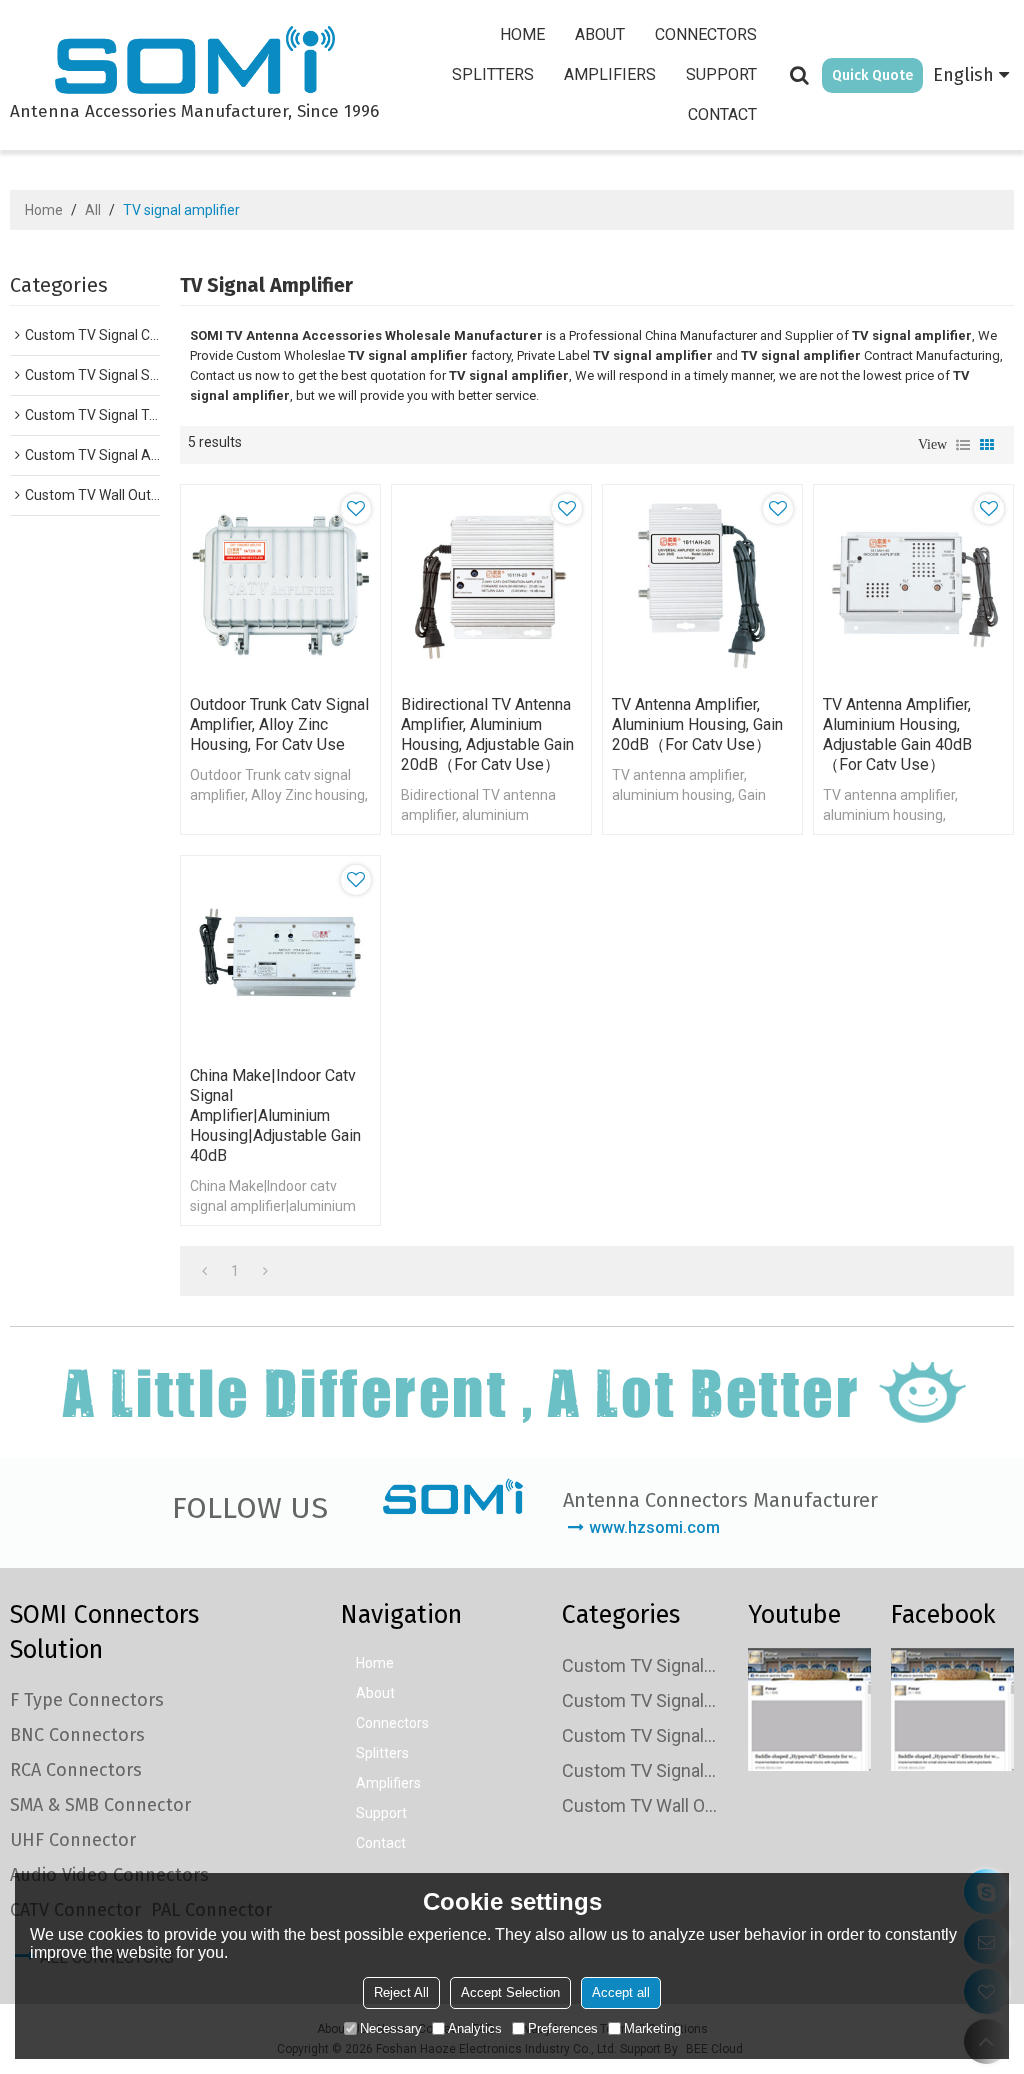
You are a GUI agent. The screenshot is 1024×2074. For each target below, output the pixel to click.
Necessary (391, 2028)
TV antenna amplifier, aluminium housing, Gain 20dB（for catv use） (697, 724)
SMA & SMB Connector (100, 1805)
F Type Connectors (87, 1700)
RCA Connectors (76, 1770)
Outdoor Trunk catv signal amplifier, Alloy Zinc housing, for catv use (279, 724)
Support (721, 74)
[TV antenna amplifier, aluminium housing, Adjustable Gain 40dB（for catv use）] (913, 584)
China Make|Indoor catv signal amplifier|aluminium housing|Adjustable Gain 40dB (275, 1115)
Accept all (621, 1992)
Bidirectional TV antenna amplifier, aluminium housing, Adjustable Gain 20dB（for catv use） (487, 734)
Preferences (563, 2028)
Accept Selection (510, 1992)
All (93, 210)
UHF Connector (73, 1840)
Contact (722, 114)
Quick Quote (872, 75)
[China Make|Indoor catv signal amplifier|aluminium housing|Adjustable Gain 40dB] (280, 955)
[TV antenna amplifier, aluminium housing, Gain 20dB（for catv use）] (702, 584)
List (963, 445)
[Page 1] (204, 1271)
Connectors (706, 34)
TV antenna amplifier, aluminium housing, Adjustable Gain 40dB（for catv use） (897, 734)
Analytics (475, 2028)
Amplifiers (610, 74)
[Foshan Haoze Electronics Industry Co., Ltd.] (194, 63)
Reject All (401, 1992)
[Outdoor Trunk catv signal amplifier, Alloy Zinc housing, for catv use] (280, 584)
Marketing (652, 2028)
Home (522, 34)
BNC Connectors (77, 1735)
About (600, 34)
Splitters (493, 74)
